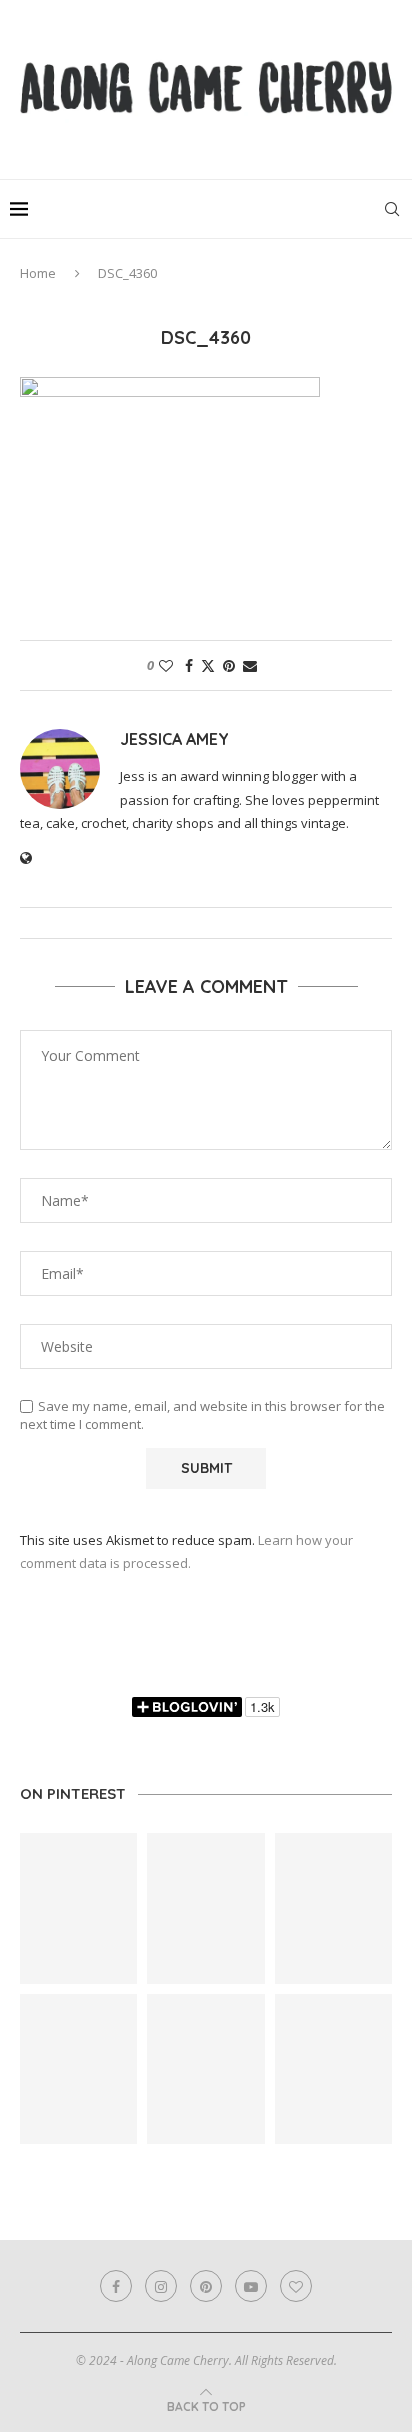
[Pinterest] (206, 2286)
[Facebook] (116, 2286)
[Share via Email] (250, 665)
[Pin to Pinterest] (229, 665)
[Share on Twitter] (208, 665)
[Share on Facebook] (189, 665)
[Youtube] (251, 2286)
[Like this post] (166, 665)
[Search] (392, 209)
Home (38, 273)
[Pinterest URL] (78, 1908)
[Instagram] (161, 2286)
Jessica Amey (174, 739)
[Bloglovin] (296, 2286)
